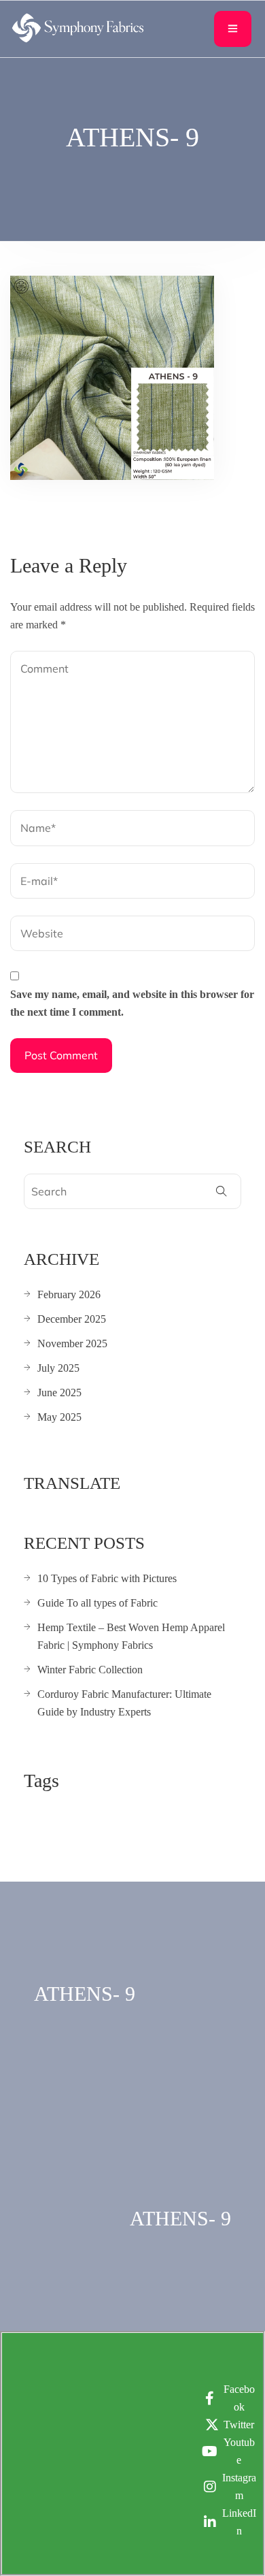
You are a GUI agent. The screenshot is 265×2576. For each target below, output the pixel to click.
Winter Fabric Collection (90, 1670)
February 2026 (69, 1294)
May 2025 (59, 1417)
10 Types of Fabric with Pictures (107, 1578)
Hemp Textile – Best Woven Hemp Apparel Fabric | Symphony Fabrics (131, 1636)
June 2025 (59, 1392)
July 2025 (58, 1368)
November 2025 (72, 1343)
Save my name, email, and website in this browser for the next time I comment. (132, 1003)
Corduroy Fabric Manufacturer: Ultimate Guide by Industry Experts (124, 1703)
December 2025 (72, 1319)
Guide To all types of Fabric (98, 1603)
